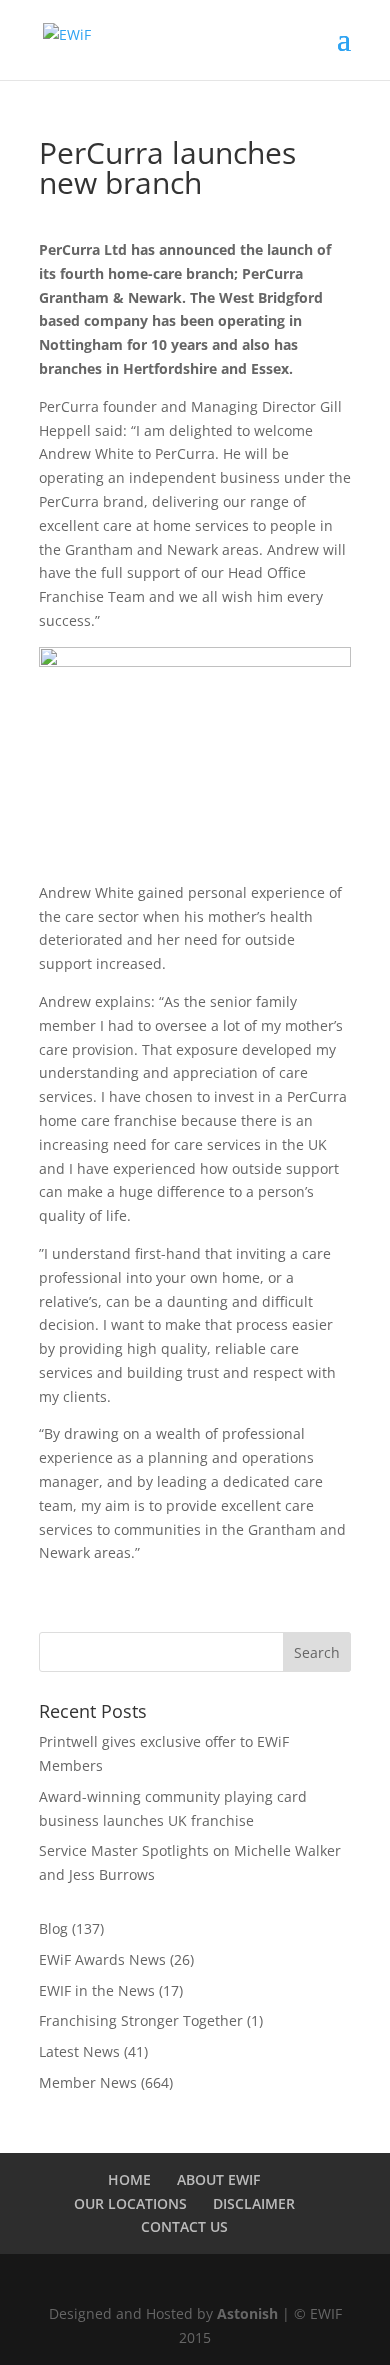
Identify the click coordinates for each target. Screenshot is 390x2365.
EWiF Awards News (102, 1959)
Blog (53, 1928)
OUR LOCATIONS (130, 2203)
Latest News (79, 2051)
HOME (129, 2179)
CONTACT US (184, 2226)
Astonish (247, 2313)
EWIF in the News (97, 1990)
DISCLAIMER (254, 2203)
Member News (88, 2082)
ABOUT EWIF (218, 2179)
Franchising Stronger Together (141, 2020)
